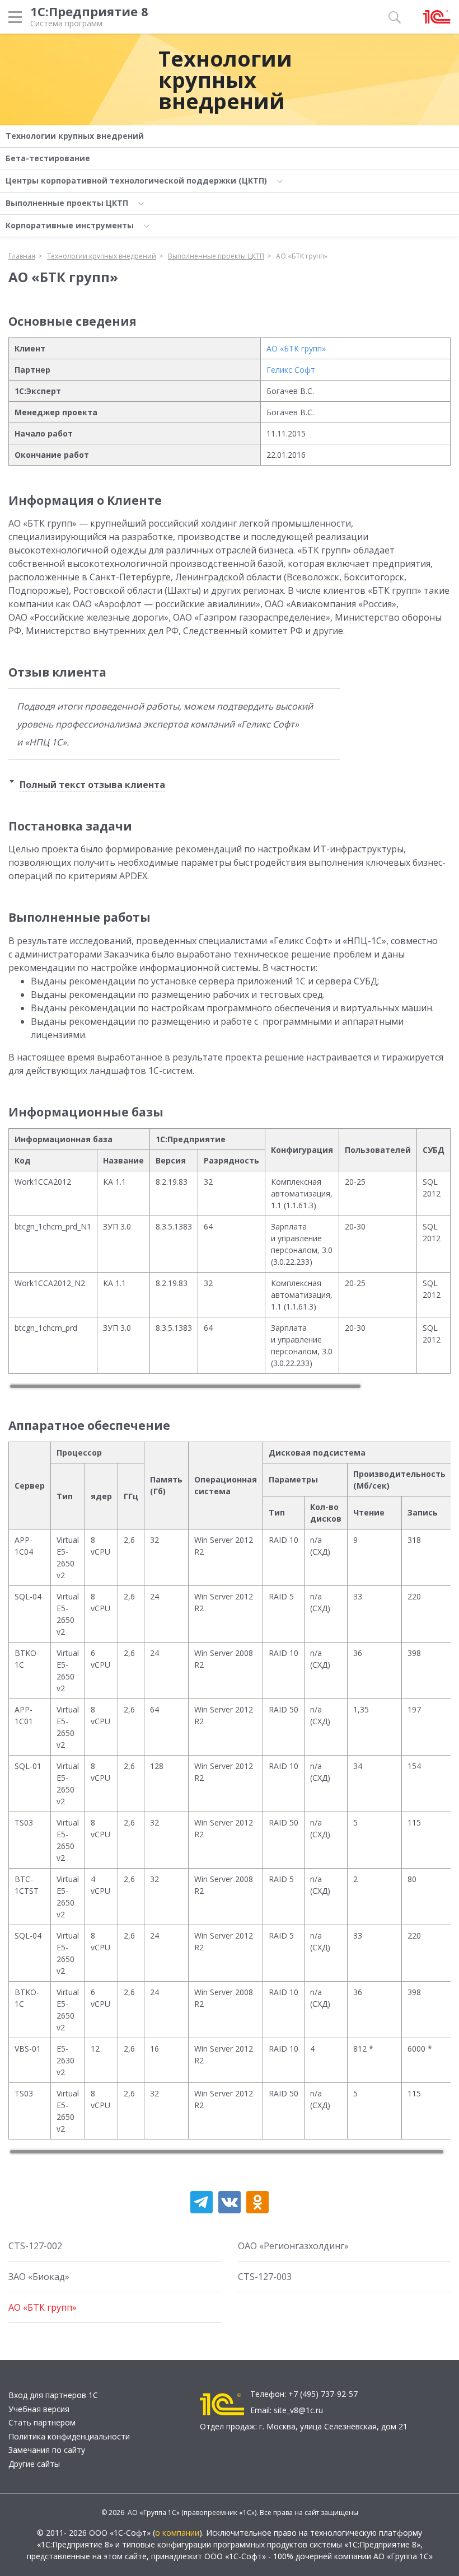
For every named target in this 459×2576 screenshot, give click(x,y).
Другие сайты (34, 2464)
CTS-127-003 (265, 2277)
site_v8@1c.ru (298, 2410)
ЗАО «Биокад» (39, 2277)
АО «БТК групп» (296, 348)
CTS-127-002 (35, 2246)
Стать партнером (42, 2422)
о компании (177, 2533)
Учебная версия (39, 2409)
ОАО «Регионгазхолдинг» (293, 2246)
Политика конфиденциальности (69, 2436)
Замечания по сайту (47, 2450)
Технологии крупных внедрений (225, 79)
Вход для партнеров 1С (53, 2395)
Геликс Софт (291, 370)
